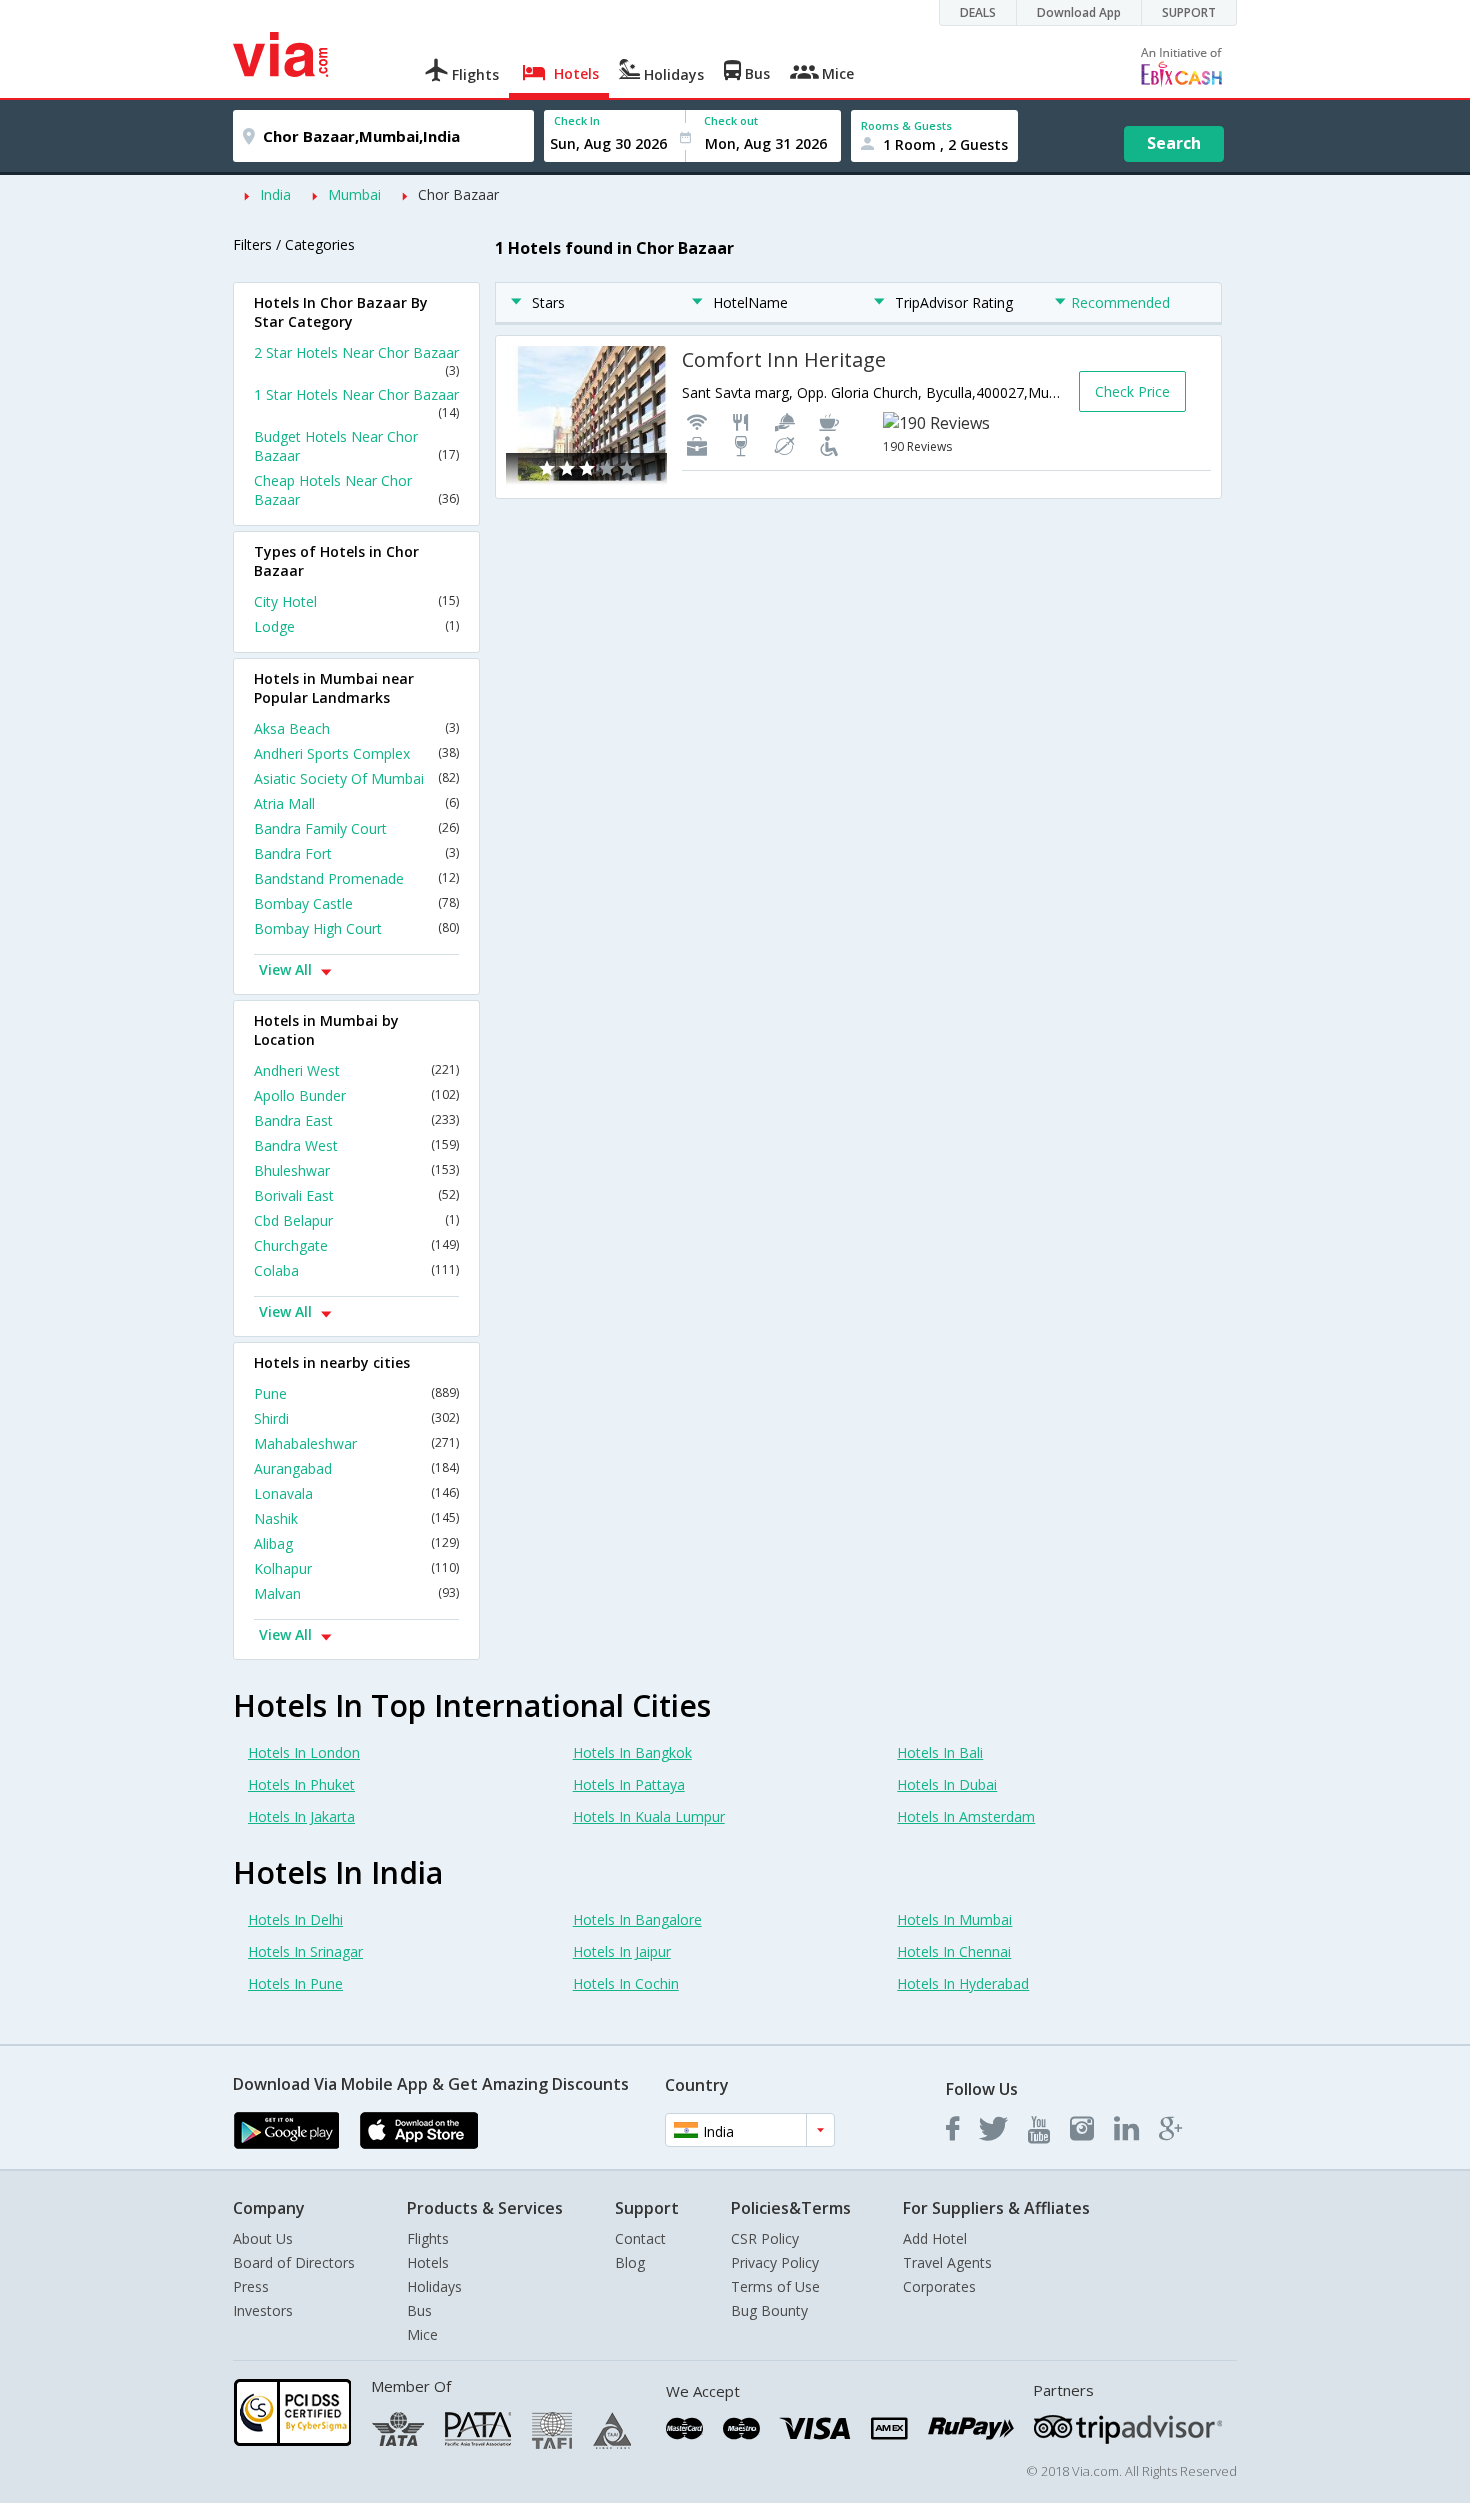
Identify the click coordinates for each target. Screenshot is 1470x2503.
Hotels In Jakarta (301, 1816)
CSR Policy (765, 2238)
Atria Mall (356, 803)
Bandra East (356, 1120)
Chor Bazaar (458, 194)
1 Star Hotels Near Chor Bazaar (356, 403)
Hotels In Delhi (295, 1919)
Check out (731, 120)
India (275, 194)
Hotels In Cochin (626, 1983)
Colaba (356, 1270)
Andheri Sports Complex (356, 753)
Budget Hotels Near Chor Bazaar (356, 446)
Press (251, 2286)
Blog (630, 2262)
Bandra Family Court (356, 828)
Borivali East (356, 1195)
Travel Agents (947, 2262)
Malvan (356, 1593)
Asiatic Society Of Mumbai (356, 778)
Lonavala (356, 1493)
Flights (428, 2238)
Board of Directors (294, 2262)
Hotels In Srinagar (305, 1951)
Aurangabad (356, 1468)
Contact (640, 2238)
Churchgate (356, 1245)
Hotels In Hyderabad (963, 1983)
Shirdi (356, 1418)
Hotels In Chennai (954, 1951)
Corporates (939, 2286)
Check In (577, 120)
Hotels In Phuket (301, 1784)
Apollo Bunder (356, 1095)
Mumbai (354, 194)
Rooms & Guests (906, 125)
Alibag (356, 1543)
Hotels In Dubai (947, 1784)
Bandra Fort (356, 853)
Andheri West (356, 1070)
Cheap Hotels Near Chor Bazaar (356, 490)
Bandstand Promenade (356, 878)
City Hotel (356, 601)
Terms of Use (775, 2286)
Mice (422, 2334)
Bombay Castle (356, 903)
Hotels (428, 2262)
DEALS (978, 12)
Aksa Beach (356, 728)
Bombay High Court (356, 928)
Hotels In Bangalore (637, 1919)
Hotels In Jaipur (622, 1951)
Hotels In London (304, 1752)
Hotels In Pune (295, 1983)
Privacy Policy (775, 2262)
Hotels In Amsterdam (966, 1816)
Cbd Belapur (356, 1220)
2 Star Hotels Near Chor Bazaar (356, 361)
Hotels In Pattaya (629, 1784)
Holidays (434, 2286)
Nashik (356, 1518)
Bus (419, 2310)
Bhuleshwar (356, 1170)
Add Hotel (935, 2238)
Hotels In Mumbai (954, 1919)
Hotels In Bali (940, 1752)
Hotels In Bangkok (632, 1752)
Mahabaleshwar (356, 1443)
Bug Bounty (769, 2310)
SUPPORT (1189, 12)
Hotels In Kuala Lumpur (649, 1816)
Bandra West (356, 1145)
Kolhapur (356, 1568)
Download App (1079, 12)
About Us (263, 2238)
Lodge (356, 626)
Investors (263, 2310)
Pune (356, 1393)
